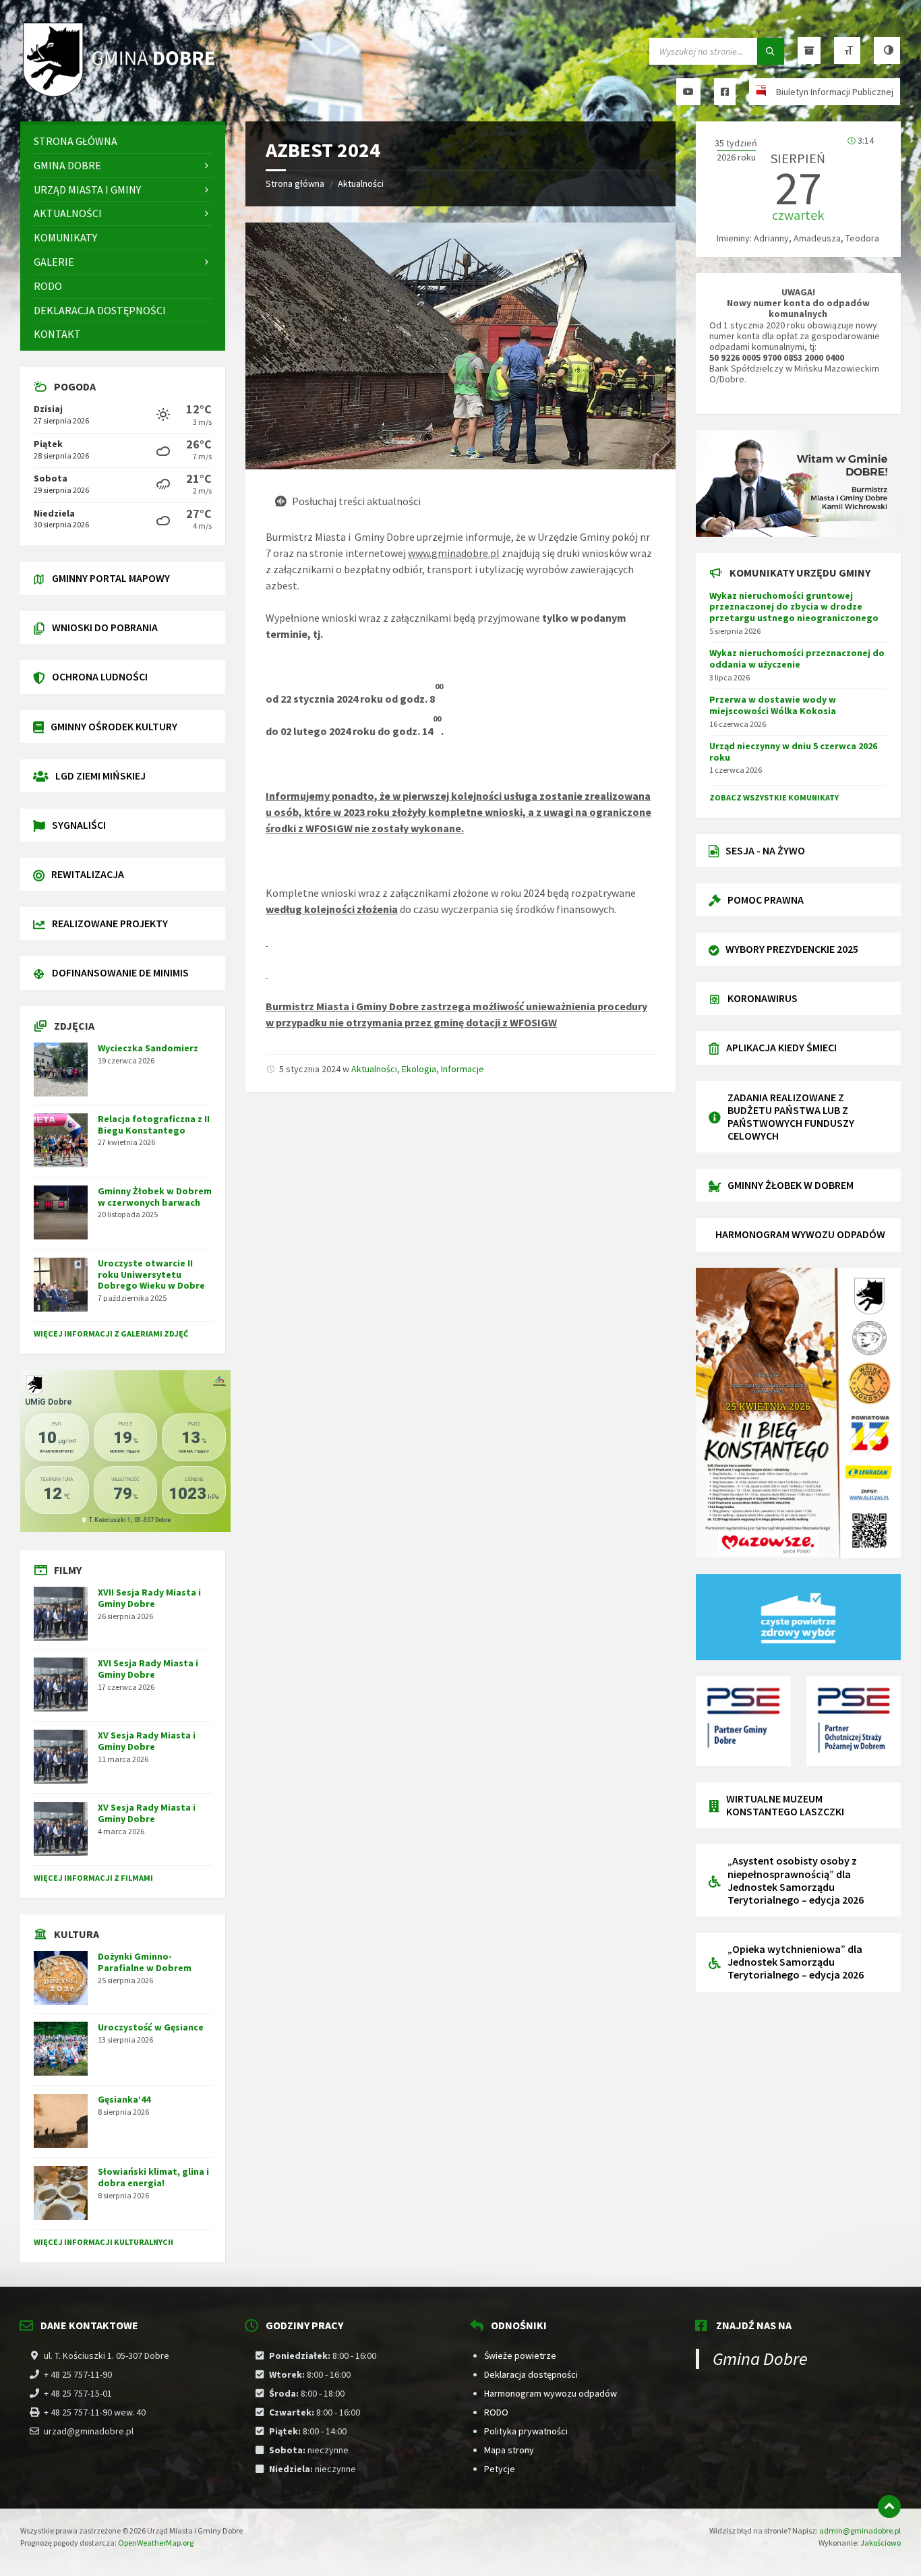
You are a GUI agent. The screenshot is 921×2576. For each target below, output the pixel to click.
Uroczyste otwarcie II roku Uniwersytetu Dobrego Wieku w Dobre (151, 1275)
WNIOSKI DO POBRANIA (105, 627)
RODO (496, 2412)
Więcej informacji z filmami (93, 1878)
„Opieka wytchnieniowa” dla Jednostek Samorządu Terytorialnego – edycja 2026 (796, 1962)
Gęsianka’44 (124, 2099)
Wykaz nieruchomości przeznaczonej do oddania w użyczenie (797, 658)
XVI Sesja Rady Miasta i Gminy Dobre (148, 1669)
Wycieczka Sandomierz (148, 1048)
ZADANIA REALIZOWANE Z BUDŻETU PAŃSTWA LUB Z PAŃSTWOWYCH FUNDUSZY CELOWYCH (791, 1117)
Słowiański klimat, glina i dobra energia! (153, 2177)
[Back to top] (889, 2507)
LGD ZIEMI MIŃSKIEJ (100, 775)
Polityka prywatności (526, 2431)
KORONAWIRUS (763, 998)
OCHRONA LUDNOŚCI (100, 676)
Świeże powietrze (520, 2355)
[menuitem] (123, 141)
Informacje (463, 1069)
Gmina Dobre (760, 2359)
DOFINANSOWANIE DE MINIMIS (120, 972)
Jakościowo (881, 2543)
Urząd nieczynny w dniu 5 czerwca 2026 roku (793, 752)
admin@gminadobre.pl (860, 2530)
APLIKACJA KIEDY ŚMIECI (781, 1047)
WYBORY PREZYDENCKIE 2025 (792, 949)
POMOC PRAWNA (766, 900)
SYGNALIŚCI (79, 825)
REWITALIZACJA (88, 874)
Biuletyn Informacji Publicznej (835, 92)
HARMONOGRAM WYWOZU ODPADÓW (800, 1234)
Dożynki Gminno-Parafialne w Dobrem (145, 1962)
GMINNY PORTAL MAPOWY (111, 578)
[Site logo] (121, 95)
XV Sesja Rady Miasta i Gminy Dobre (147, 1741)
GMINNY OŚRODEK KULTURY (114, 726)
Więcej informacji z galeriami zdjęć (111, 1334)
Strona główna (295, 183)
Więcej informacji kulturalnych (103, 2242)
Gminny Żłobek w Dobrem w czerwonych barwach (155, 1197)
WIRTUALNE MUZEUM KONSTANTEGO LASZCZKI (785, 1805)
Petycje (500, 2469)
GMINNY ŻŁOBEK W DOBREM (791, 1185)
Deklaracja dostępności (531, 2374)
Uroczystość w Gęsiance (151, 2027)
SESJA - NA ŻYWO (765, 850)
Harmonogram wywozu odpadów (551, 2393)
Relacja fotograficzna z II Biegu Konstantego (154, 1124)
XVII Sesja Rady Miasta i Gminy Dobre (149, 1598)
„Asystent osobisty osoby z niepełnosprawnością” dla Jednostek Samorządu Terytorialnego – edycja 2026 (796, 1880)
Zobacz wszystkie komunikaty (774, 797)
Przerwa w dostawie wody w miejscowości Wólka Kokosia (773, 705)
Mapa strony (509, 2450)
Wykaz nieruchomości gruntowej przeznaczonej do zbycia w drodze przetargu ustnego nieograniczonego (794, 607)
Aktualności (361, 183)
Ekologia (419, 1069)
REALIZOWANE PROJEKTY (110, 923)
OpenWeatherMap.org (156, 2543)
